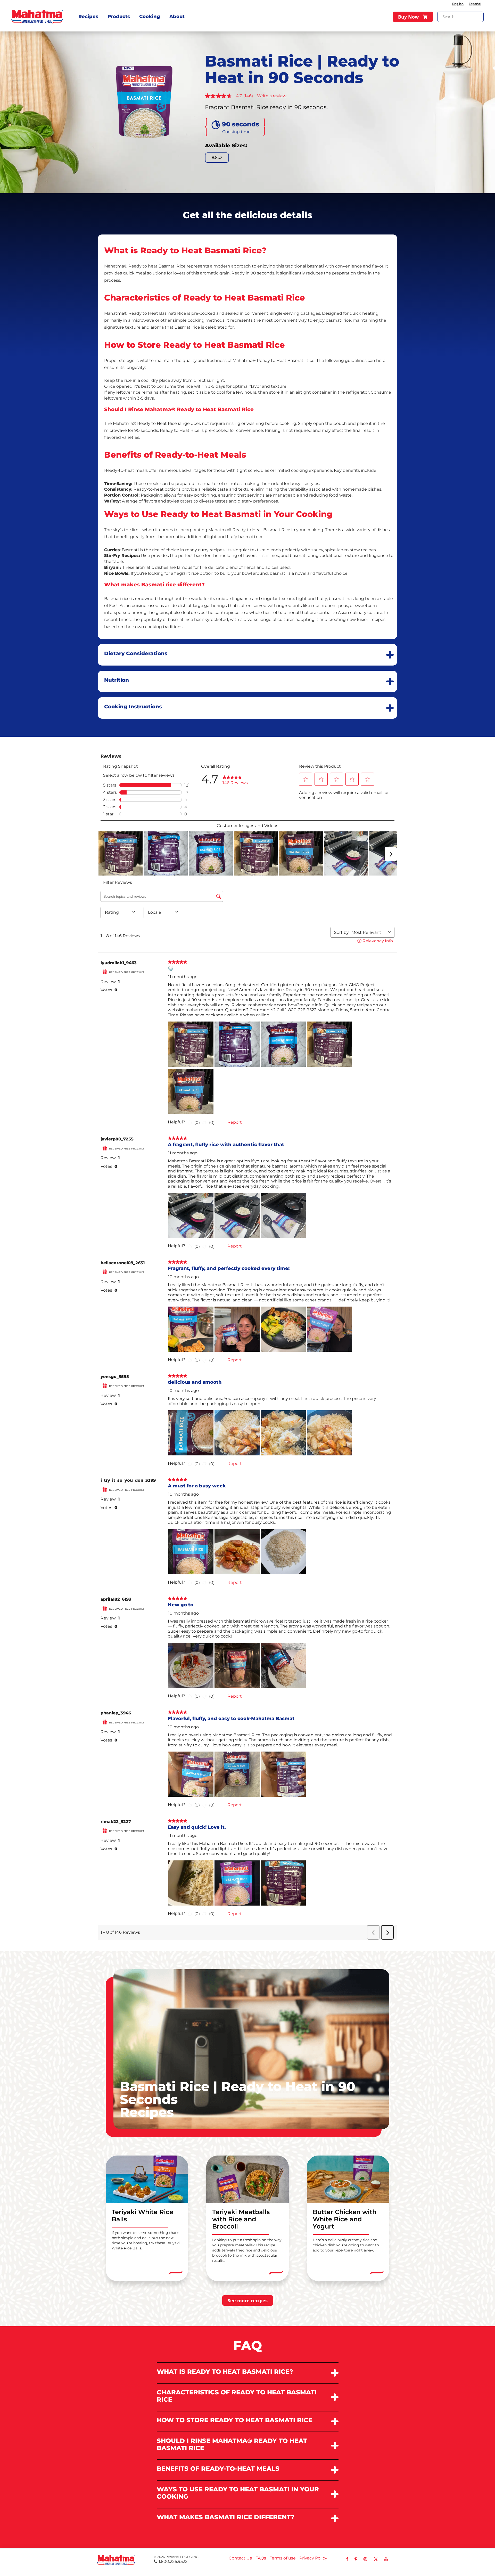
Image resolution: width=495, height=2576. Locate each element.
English (458, 4)
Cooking (150, 17)
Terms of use (283, 2558)
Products (119, 17)
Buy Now (408, 17)
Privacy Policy (313, 2558)
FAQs (261, 2558)
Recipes (88, 17)
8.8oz (217, 157)
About (177, 17)
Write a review (272, 96)
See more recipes (248, 2300)
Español (475, 4)
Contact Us (240, 2558)
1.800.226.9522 (173, 2561)
